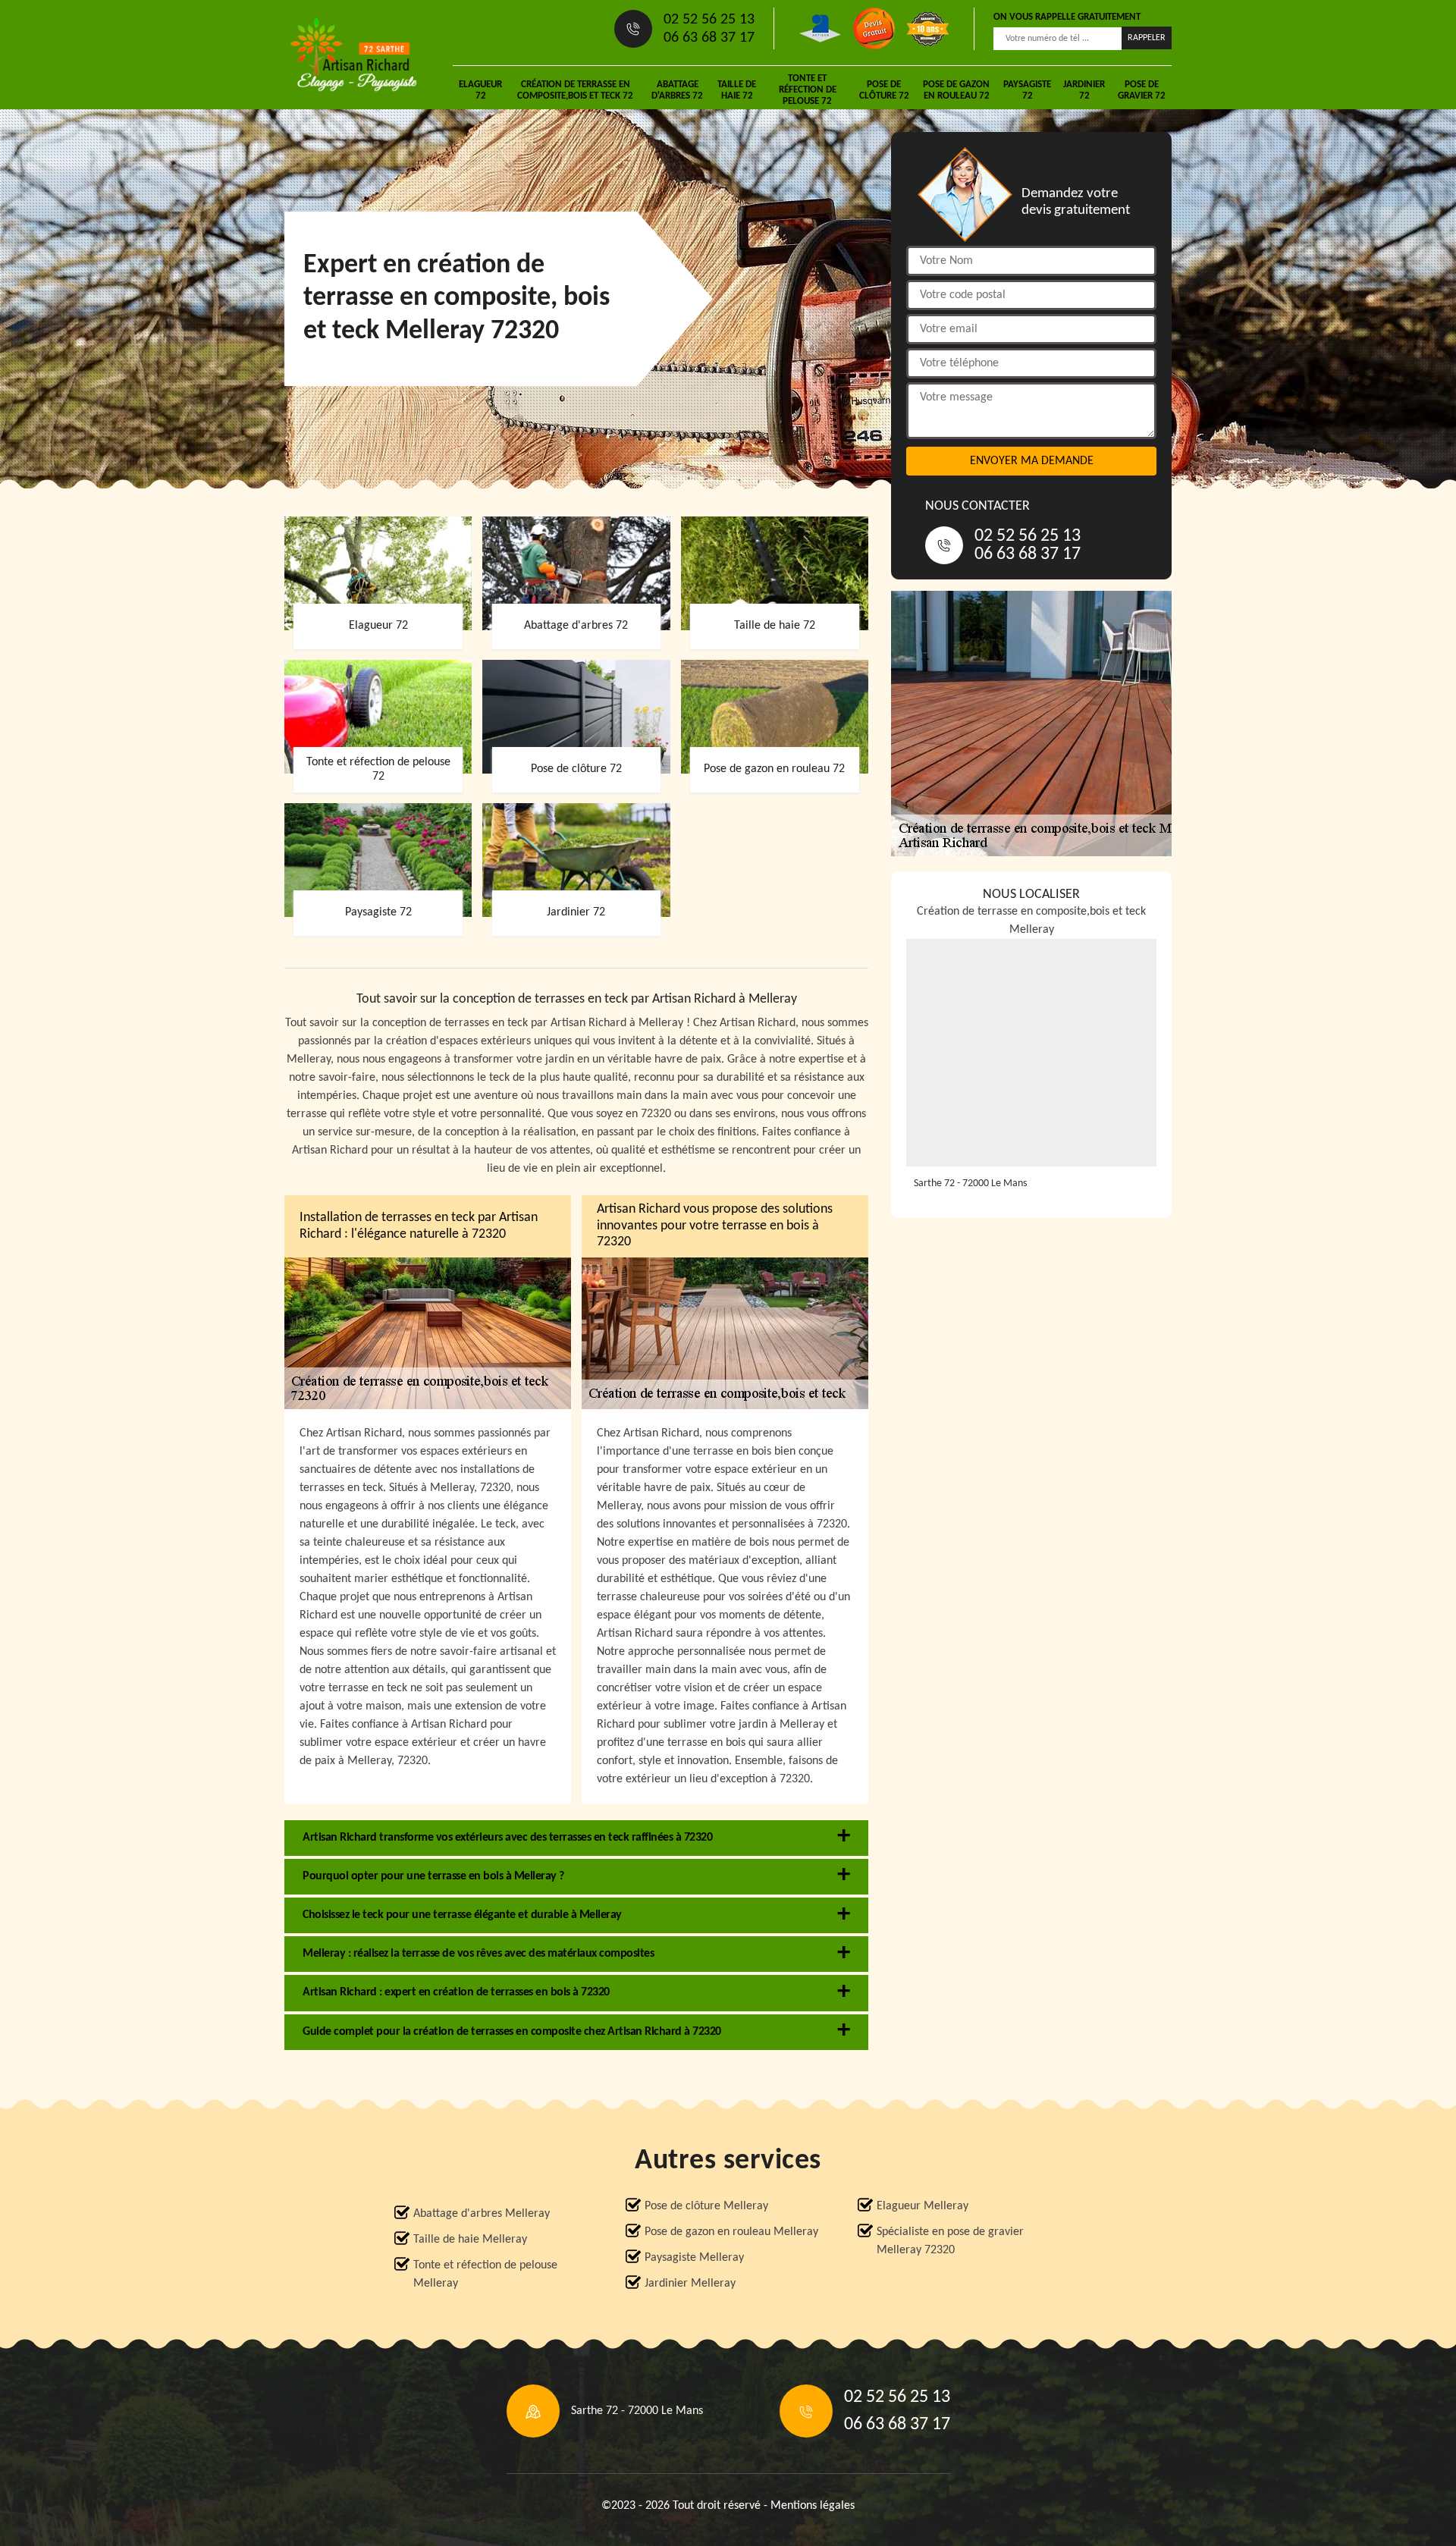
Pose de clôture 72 (884, 90)
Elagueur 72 (480, 90)
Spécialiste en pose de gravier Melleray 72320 (950, 2241)
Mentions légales (813, 2506)
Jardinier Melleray (690, 2284)
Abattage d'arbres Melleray (482, 2214)
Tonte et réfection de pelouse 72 (808, 90)
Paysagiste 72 (1027, 90)
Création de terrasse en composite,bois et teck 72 (575, 90)
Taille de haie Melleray (470, 2240)
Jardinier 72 (1084, 90)
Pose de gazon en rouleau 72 (956, 90)
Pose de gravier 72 (1142, 90)
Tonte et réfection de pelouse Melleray (485, 2274)
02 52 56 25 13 (709, 20)
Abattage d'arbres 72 (677, 90)
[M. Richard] (353, 55)
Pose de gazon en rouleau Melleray (731, 2232)
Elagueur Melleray (923, 2206)
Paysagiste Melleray (694, 2258)
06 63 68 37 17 (709, 38)
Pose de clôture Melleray (706, 2206)
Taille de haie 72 (737, 90)
